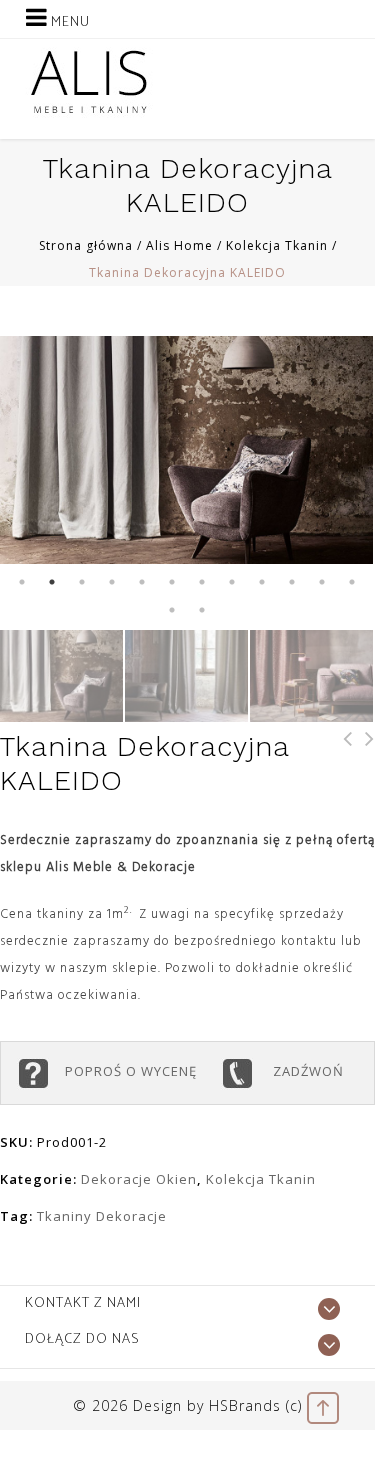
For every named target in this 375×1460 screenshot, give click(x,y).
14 (203, 610)
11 (323, 582)
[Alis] (89, 81)
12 (353, 582)
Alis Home (179, 245)
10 (293, 582)
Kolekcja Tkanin (277, 245)
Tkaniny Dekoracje (102, 1216)
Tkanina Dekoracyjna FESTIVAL (342, 765)
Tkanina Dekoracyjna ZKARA (364, 765)
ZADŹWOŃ (306, 1071)
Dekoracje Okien (139, 1179)
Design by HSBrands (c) (217, 1405)
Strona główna (86, 245)
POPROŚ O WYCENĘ (135, 1071)
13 (173, 610)
